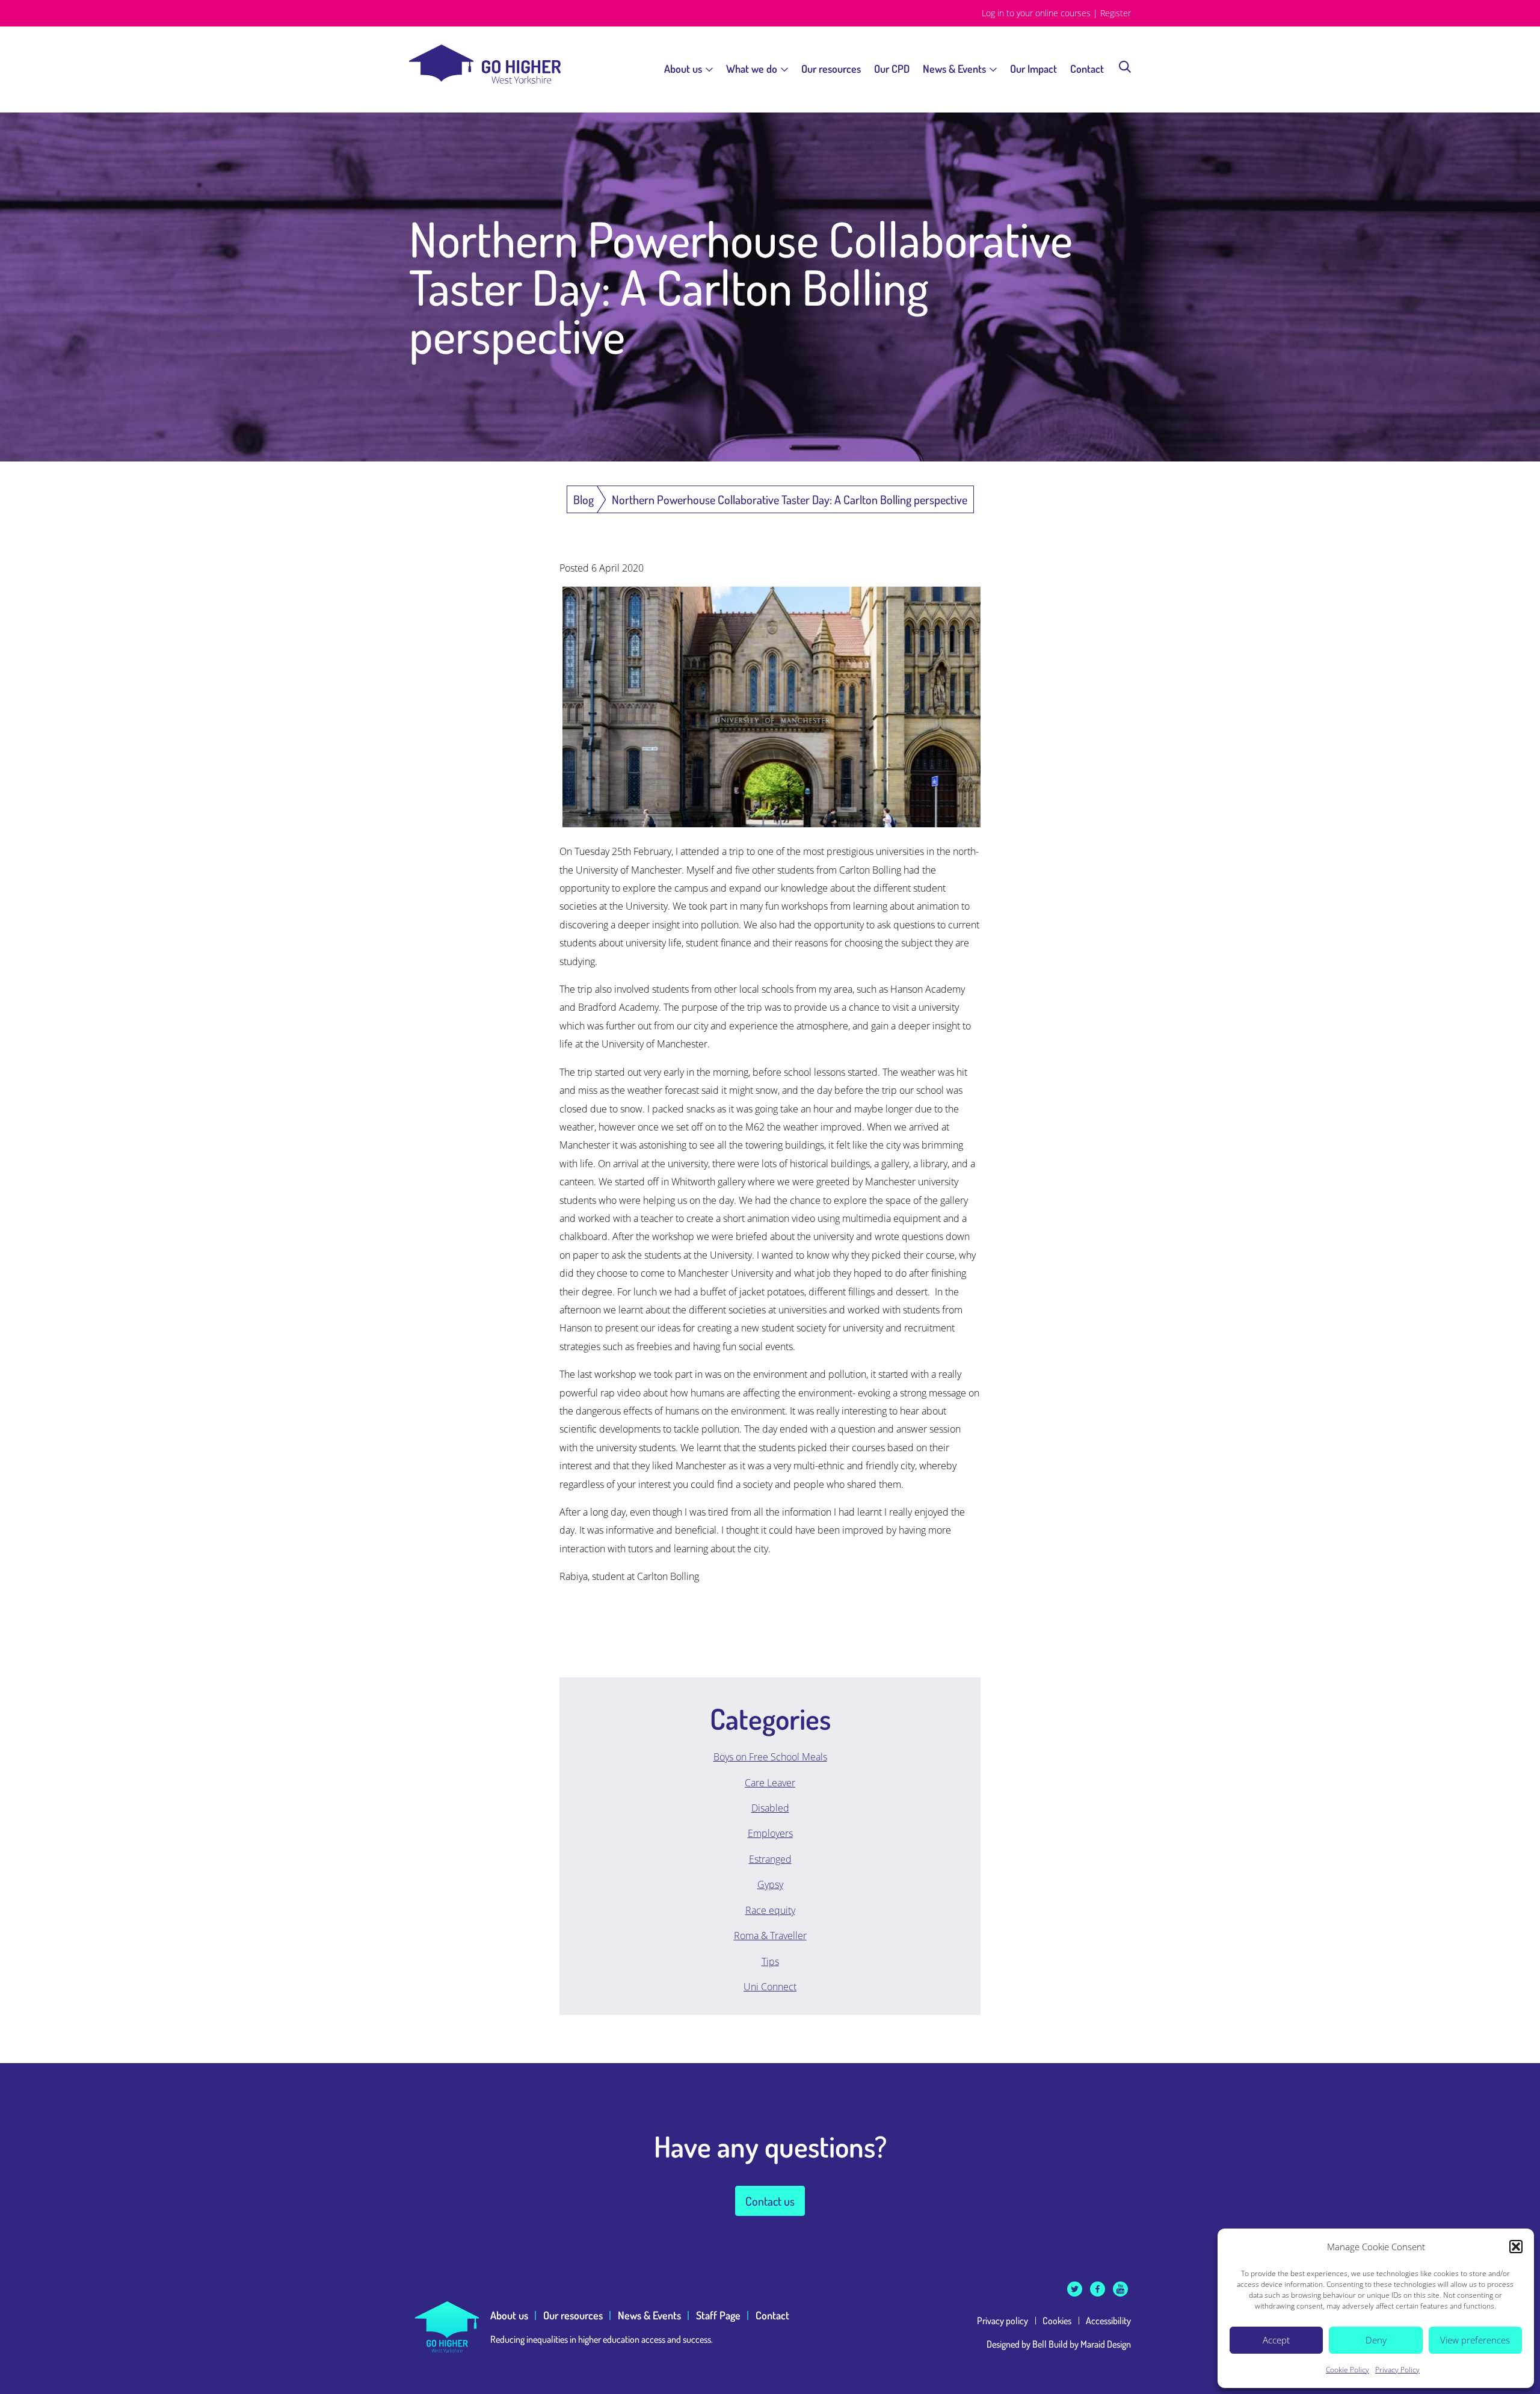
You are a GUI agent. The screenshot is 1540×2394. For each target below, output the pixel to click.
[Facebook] (1098, 2289)
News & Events (954, 69)
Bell (1039, 2344)
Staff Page (718, 2315)
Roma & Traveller (770, 1936)
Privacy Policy (1397, 2370)
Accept (1276, 2340)
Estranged (770, 1859)
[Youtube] (1120, 2289)
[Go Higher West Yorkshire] (485, 80)
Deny (1376, 2340)
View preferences (1475, 2340)
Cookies (1057, 2321)
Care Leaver (770, 1783)
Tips (770, 1961)
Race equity (770, 1910)
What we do (752, 69)
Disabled (770, 1808)
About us (683, 69)
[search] (1125, 66)
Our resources (831, 69)
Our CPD (892, 69)
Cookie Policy (1347, 2370)
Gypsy (770, 1884)
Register (1116, 13)
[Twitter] (1075, 2289)
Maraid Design (1106, 2344)
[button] (1516, 2247)
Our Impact (1033, 69)
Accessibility (1108, 2321)
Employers (770, 1833)
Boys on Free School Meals (770, 1757)
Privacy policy (1003, 2321)
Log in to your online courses (1036, 13)
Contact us (770, 2201)
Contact (1087, 69)
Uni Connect (770, 1987)
